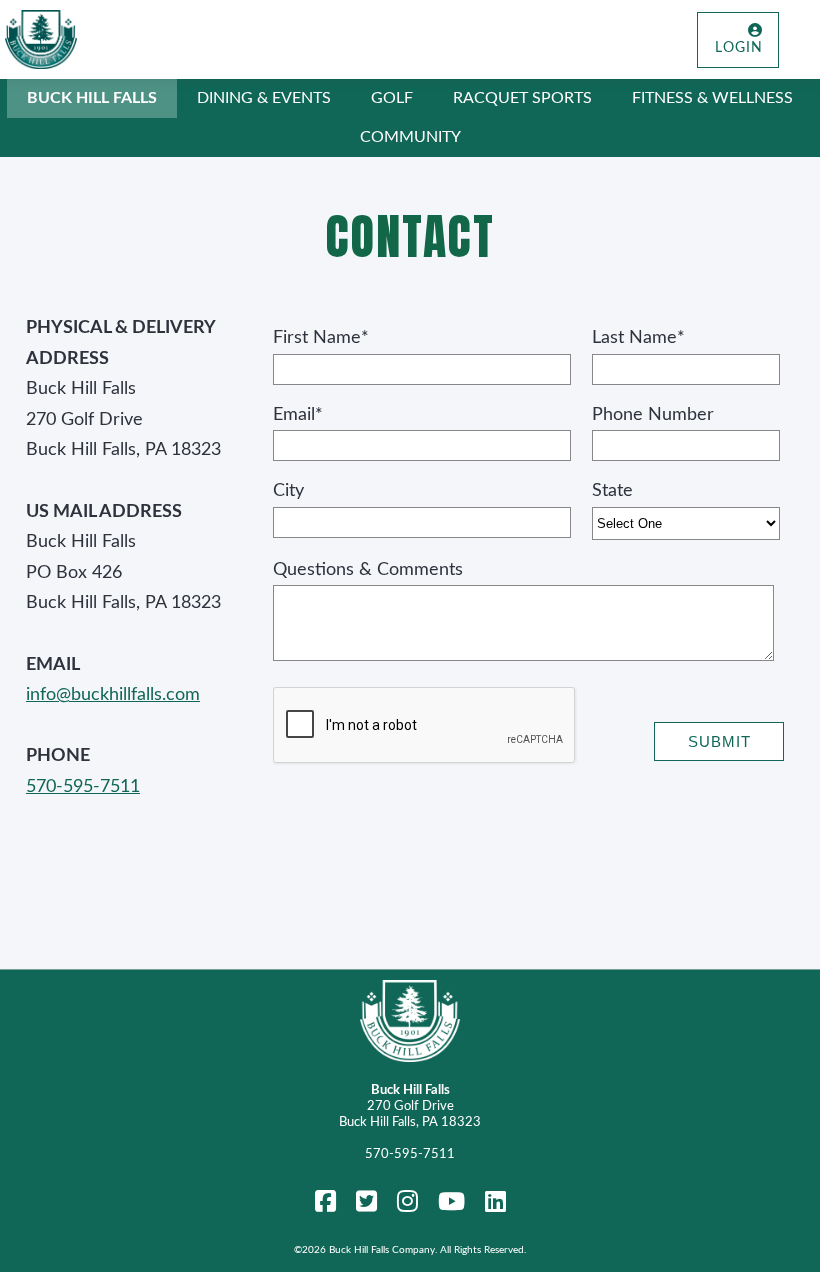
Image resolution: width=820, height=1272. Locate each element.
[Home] (41, 39)
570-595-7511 (83, 787)
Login (739, 48)
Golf (392, 98)
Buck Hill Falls (92, 98)
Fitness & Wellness (712, 98)
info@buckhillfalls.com (113, 695)
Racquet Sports (522, 98)
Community (410, 137)
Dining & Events (264, 98)
